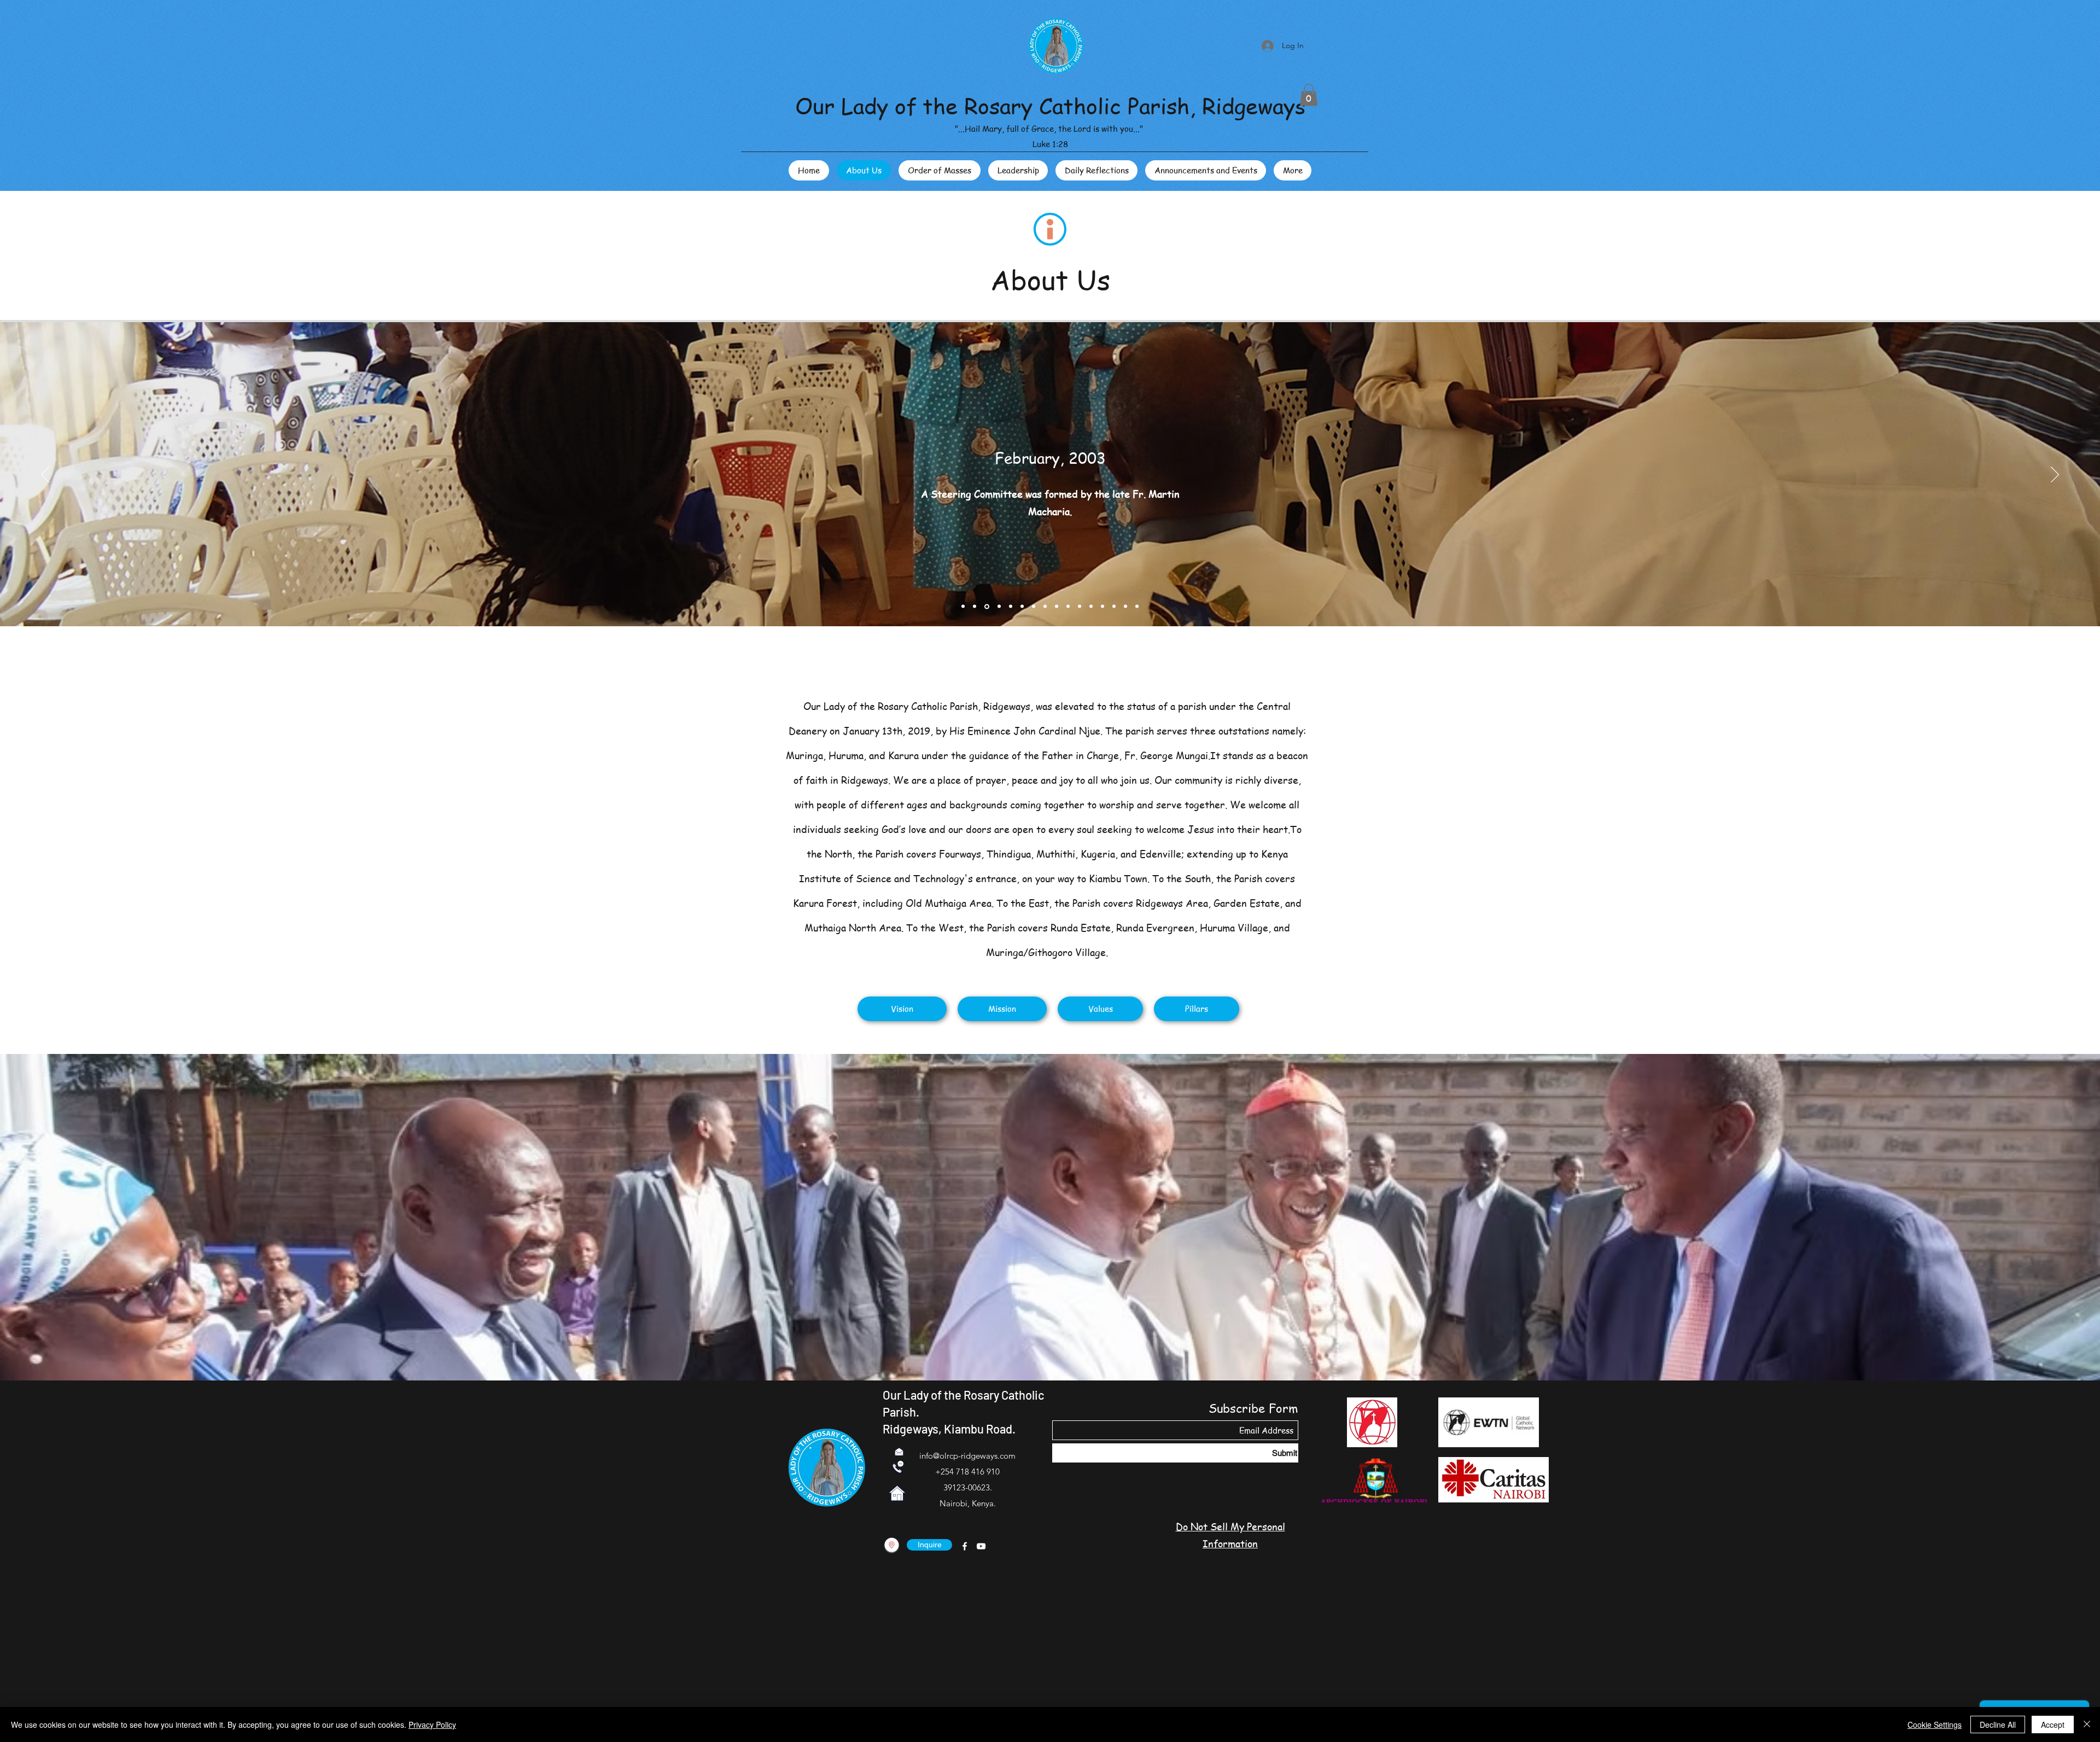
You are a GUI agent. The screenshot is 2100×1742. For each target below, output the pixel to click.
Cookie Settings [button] (1935, 1724)
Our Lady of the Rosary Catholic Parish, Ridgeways (1050, 105)
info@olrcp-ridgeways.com (967, 1456)
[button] (1309, 95)
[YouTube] (981, 1546)
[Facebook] (965, 1546)
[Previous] (45, 475)
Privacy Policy (432, 1724)
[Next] (2055, 475)
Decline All (1998, 1724)
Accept (2053, 1724)
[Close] (2087, 1724)
